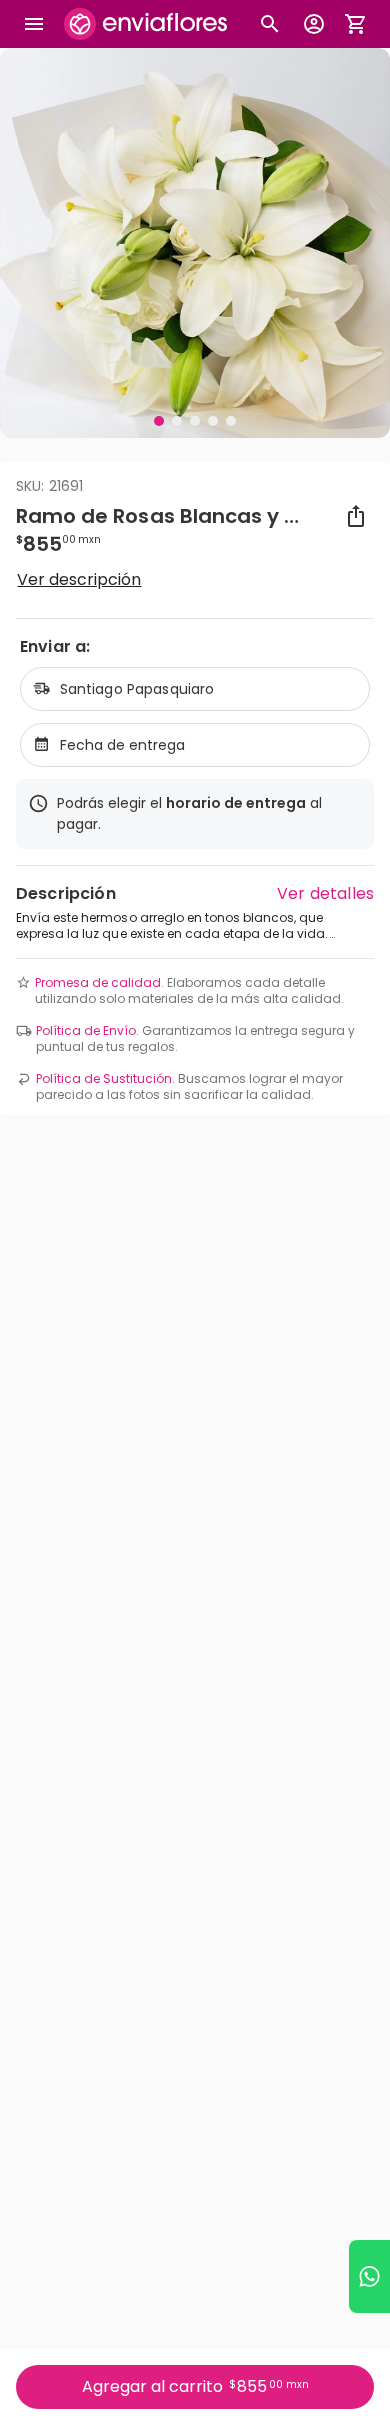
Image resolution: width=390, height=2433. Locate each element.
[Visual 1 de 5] (159, 421)
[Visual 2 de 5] (177, 421)
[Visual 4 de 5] (213, 421)
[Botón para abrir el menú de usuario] (314, 24)
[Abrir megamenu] (34, 24)
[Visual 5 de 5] (231, 421)
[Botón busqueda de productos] (270, 24)
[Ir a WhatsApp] (369, 2276)
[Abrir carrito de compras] (356, 24)
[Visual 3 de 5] (195, 421)
